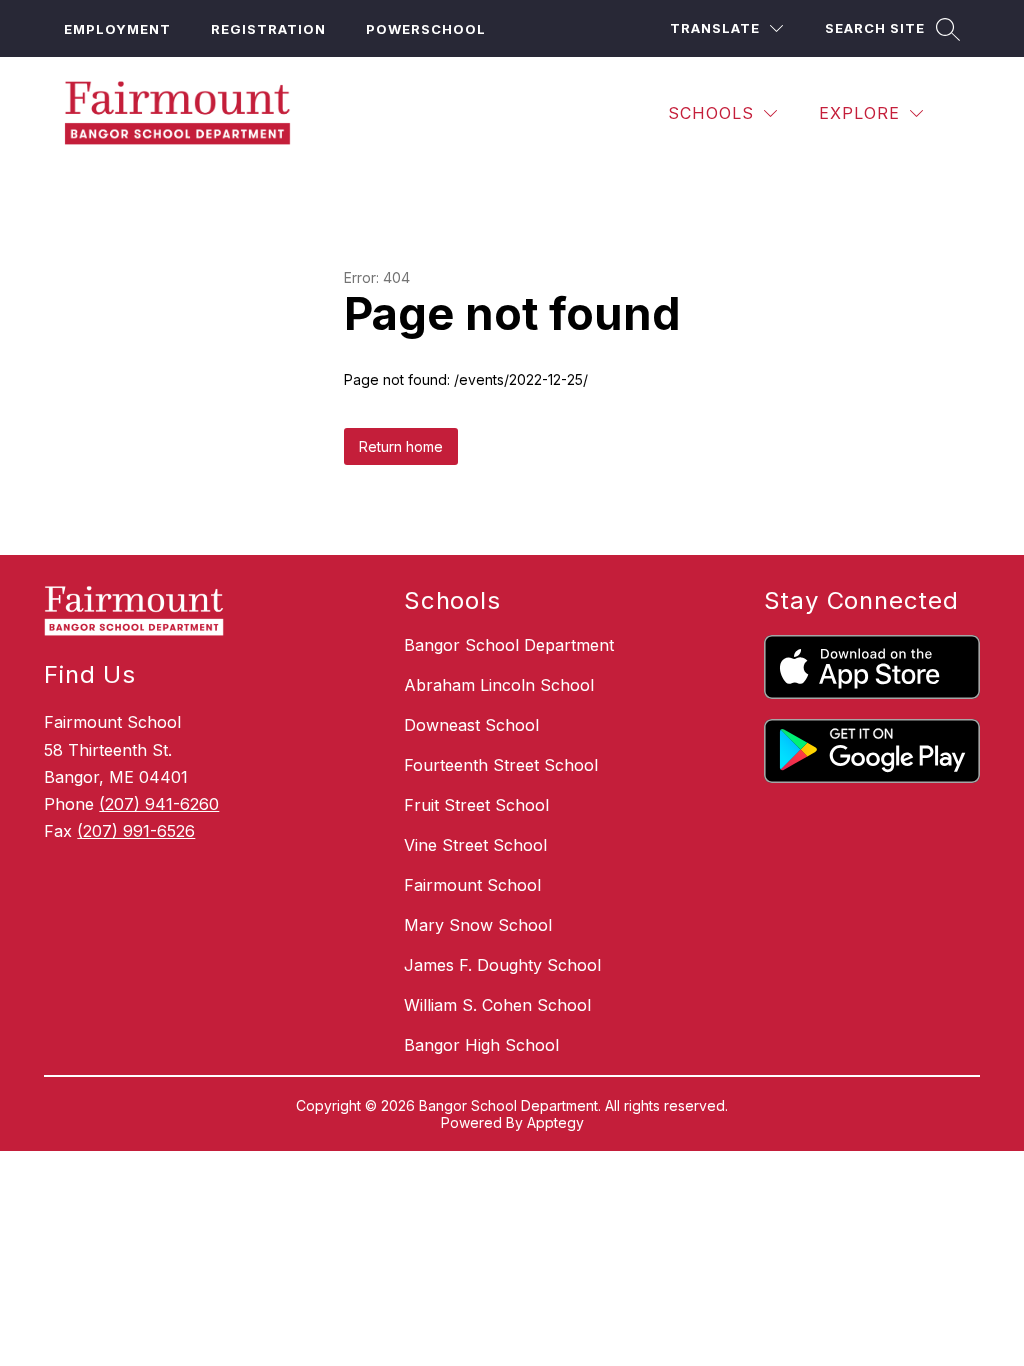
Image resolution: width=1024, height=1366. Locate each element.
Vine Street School (475, 845)
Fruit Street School (476, 805)
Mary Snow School (478, 925)
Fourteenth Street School (501, 765)
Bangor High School (481, 1045)
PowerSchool (426, 29)
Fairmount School (472, 885)
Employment (117, 29)
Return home (401, 446)
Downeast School (471, 725)
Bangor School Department (509, 645)
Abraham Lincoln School (499, 685)
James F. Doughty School (502, 965)
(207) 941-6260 (159, 804)
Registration (268, 29)
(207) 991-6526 (136, 831)
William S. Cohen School (497, 1005)
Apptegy (555, 1122)
